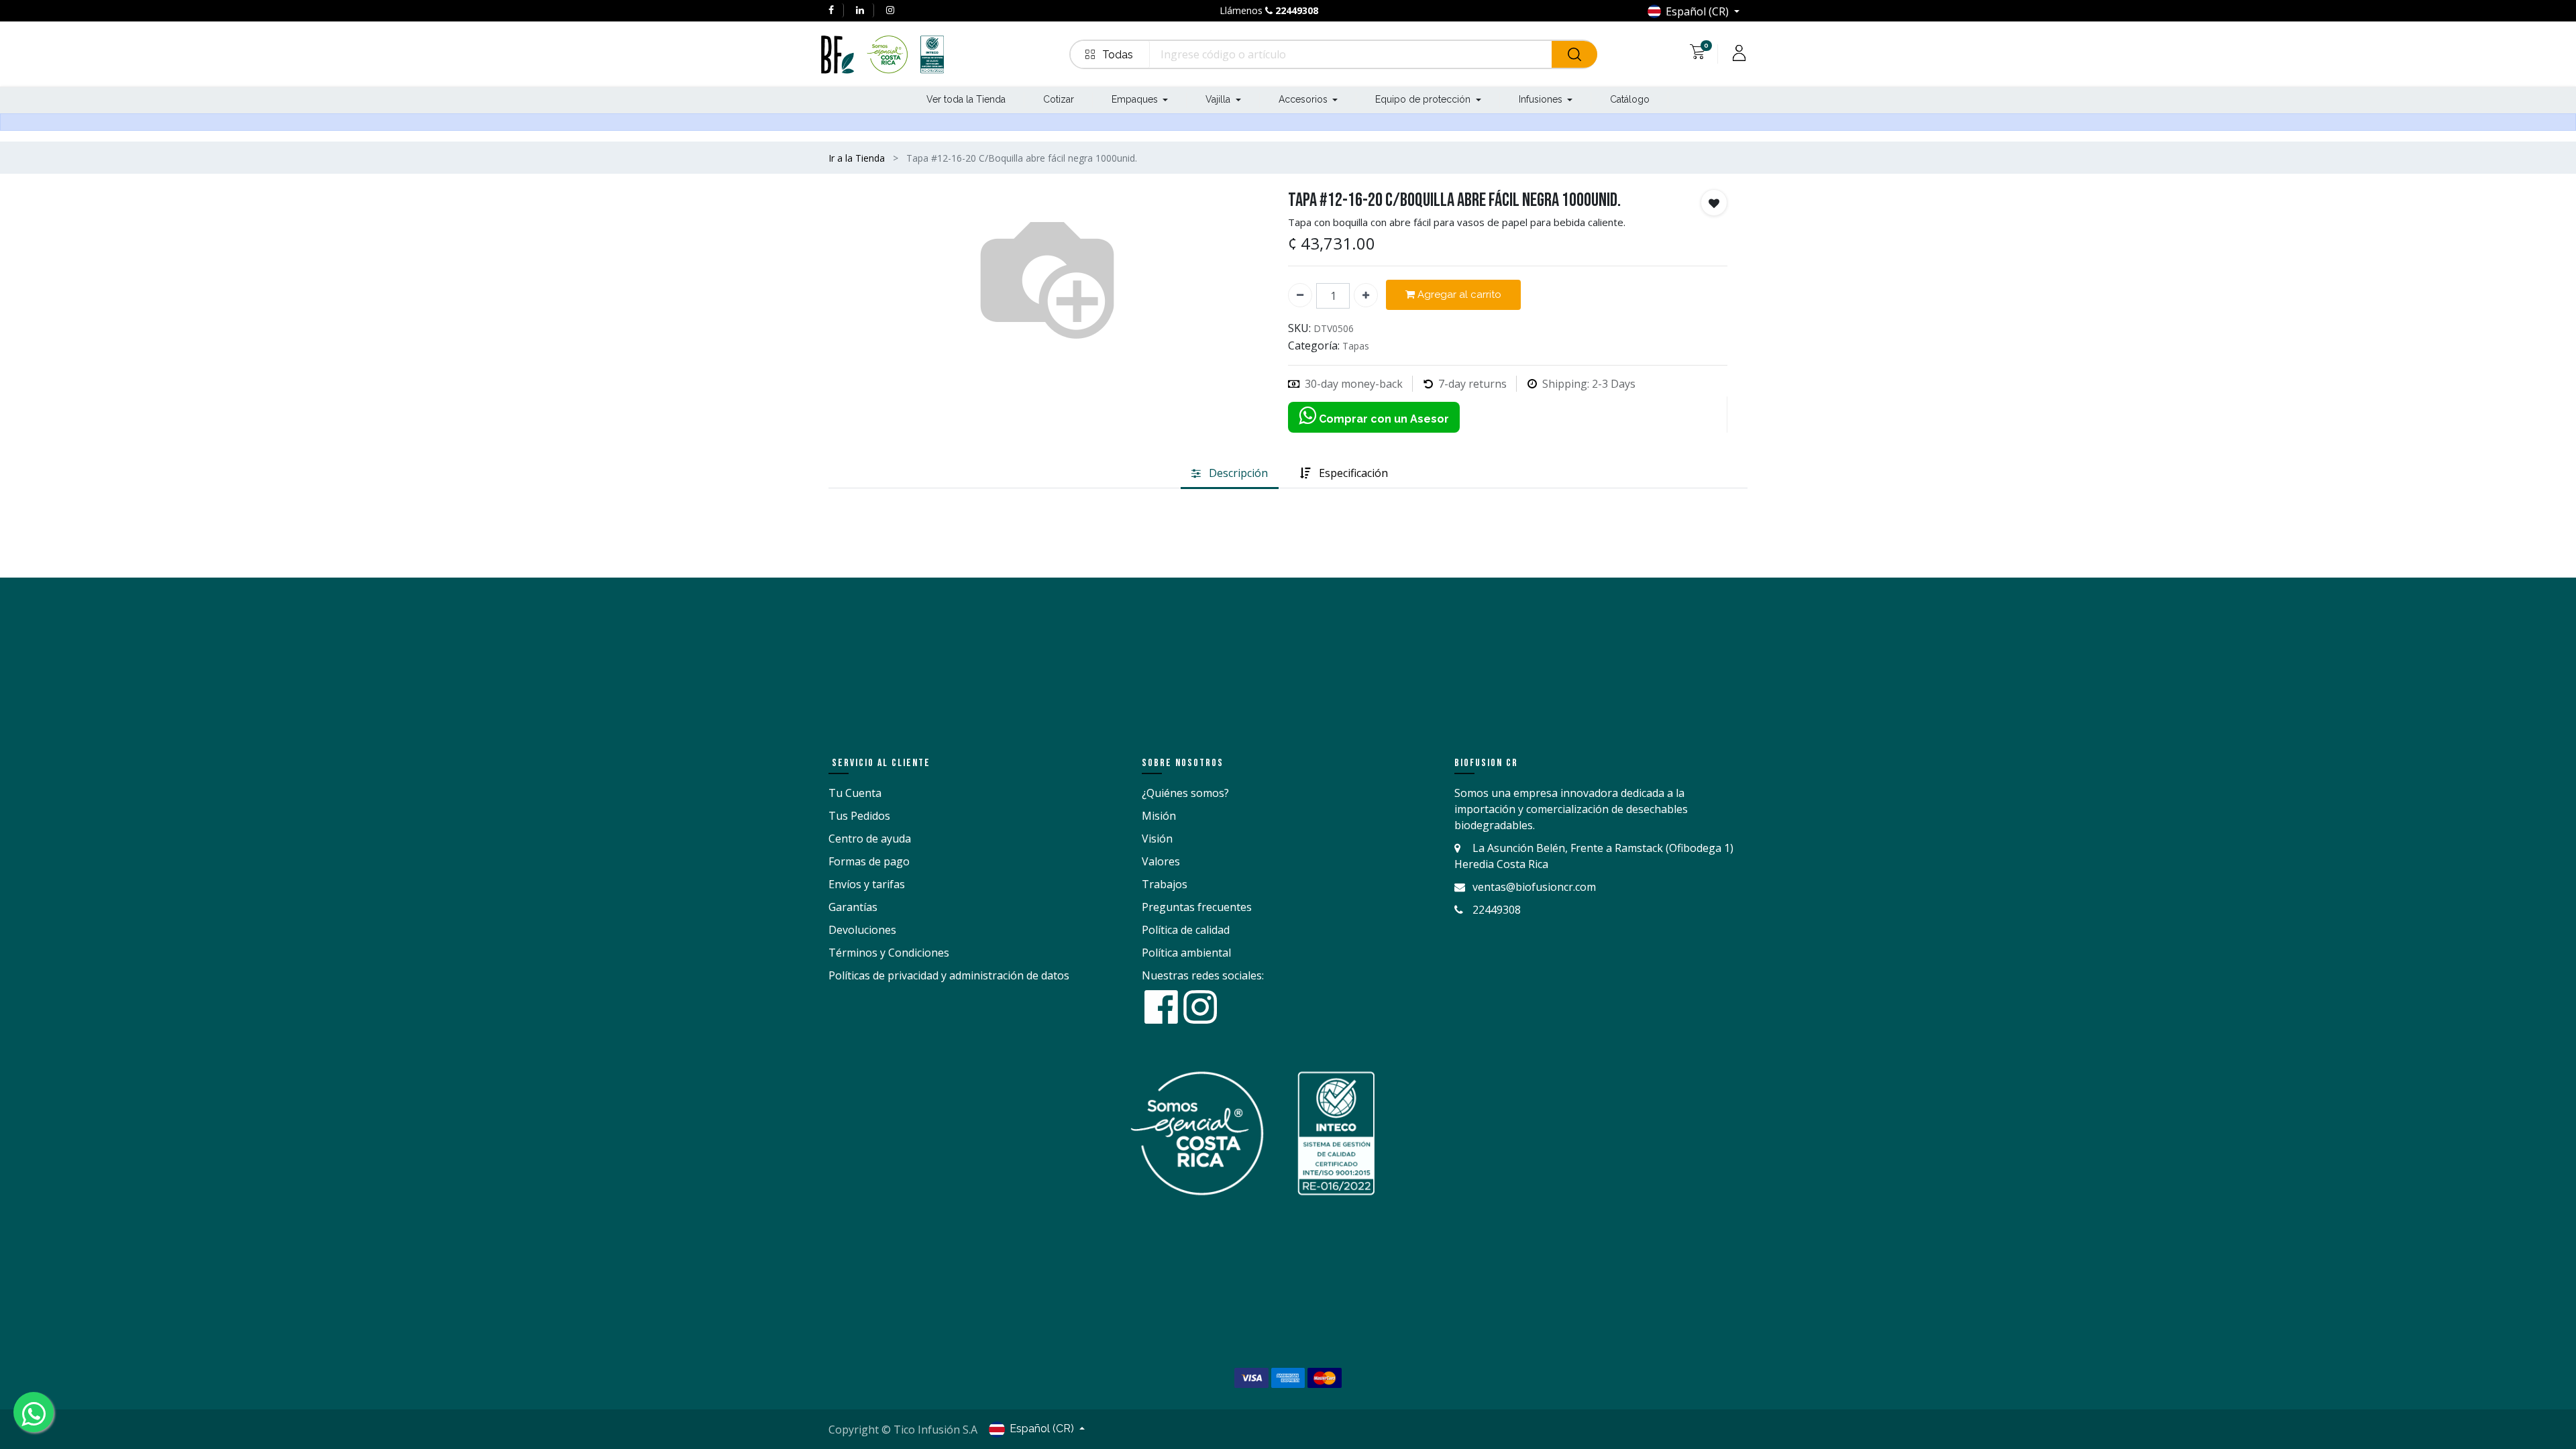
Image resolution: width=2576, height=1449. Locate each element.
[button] (1110, 54)
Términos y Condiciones (889, 953)
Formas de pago (869, 861)
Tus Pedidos (859, 816)
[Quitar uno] (1300, 295)
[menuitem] (966, 100)
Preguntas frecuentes (1197, 907)
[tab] (1230, 474)
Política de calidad (1186, 930)
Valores (1161, 861)
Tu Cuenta (855, 793)
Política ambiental (1186, 953)
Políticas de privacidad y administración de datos (949, 975)
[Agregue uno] (1366, 295)
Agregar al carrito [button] (1458, 294)
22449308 (1297, 10)
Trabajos (1165, 884)
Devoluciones (862, 930)
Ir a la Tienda (857, 158)
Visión (1157, 839)
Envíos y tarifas (867, 884)
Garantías (853, 907)
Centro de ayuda (870, 839)
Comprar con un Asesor (1383, 419)
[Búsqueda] (1574, 54)
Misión (1159, 816)
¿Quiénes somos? (1185, 793)
